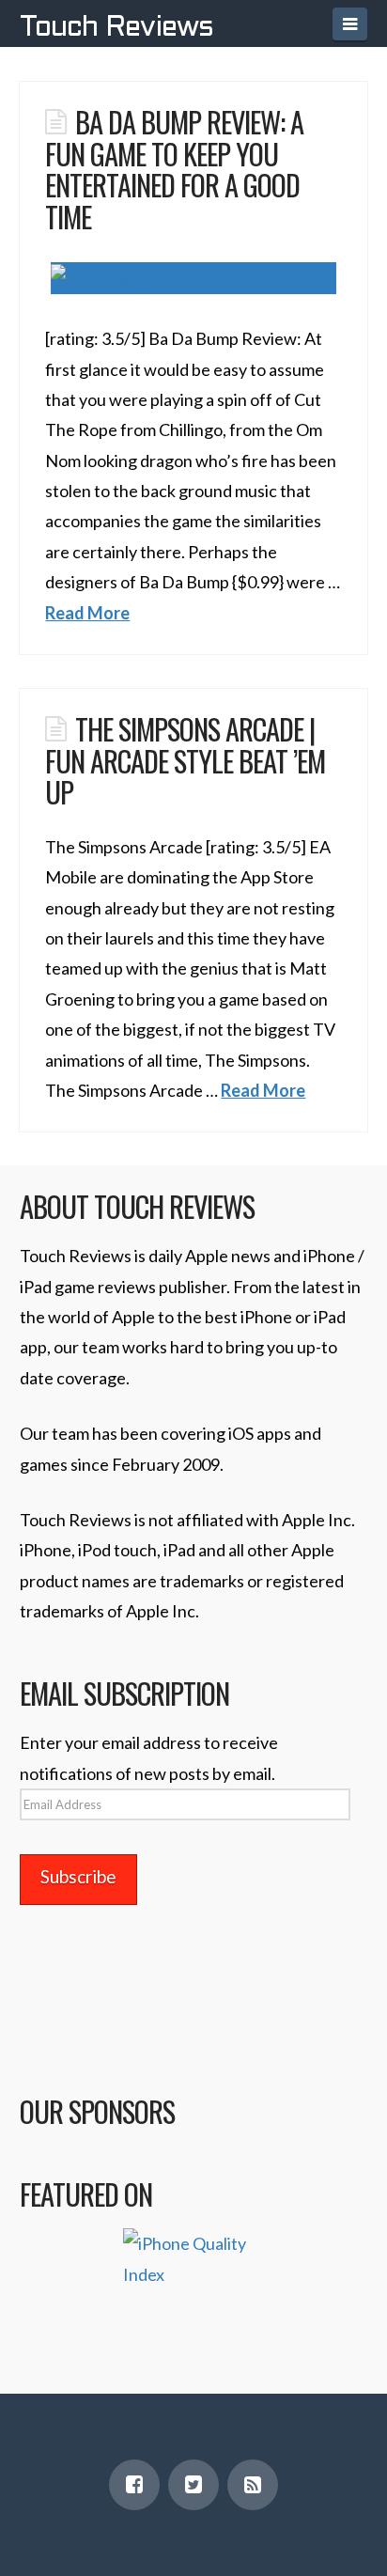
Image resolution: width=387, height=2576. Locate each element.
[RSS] (253, 2485)
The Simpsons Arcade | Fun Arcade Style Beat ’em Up (185, 760)
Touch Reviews (116, 28)
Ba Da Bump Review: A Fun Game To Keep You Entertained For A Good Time (174, 169)
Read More (87, 613)
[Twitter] (193, 2485)
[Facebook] (134, 2485)
